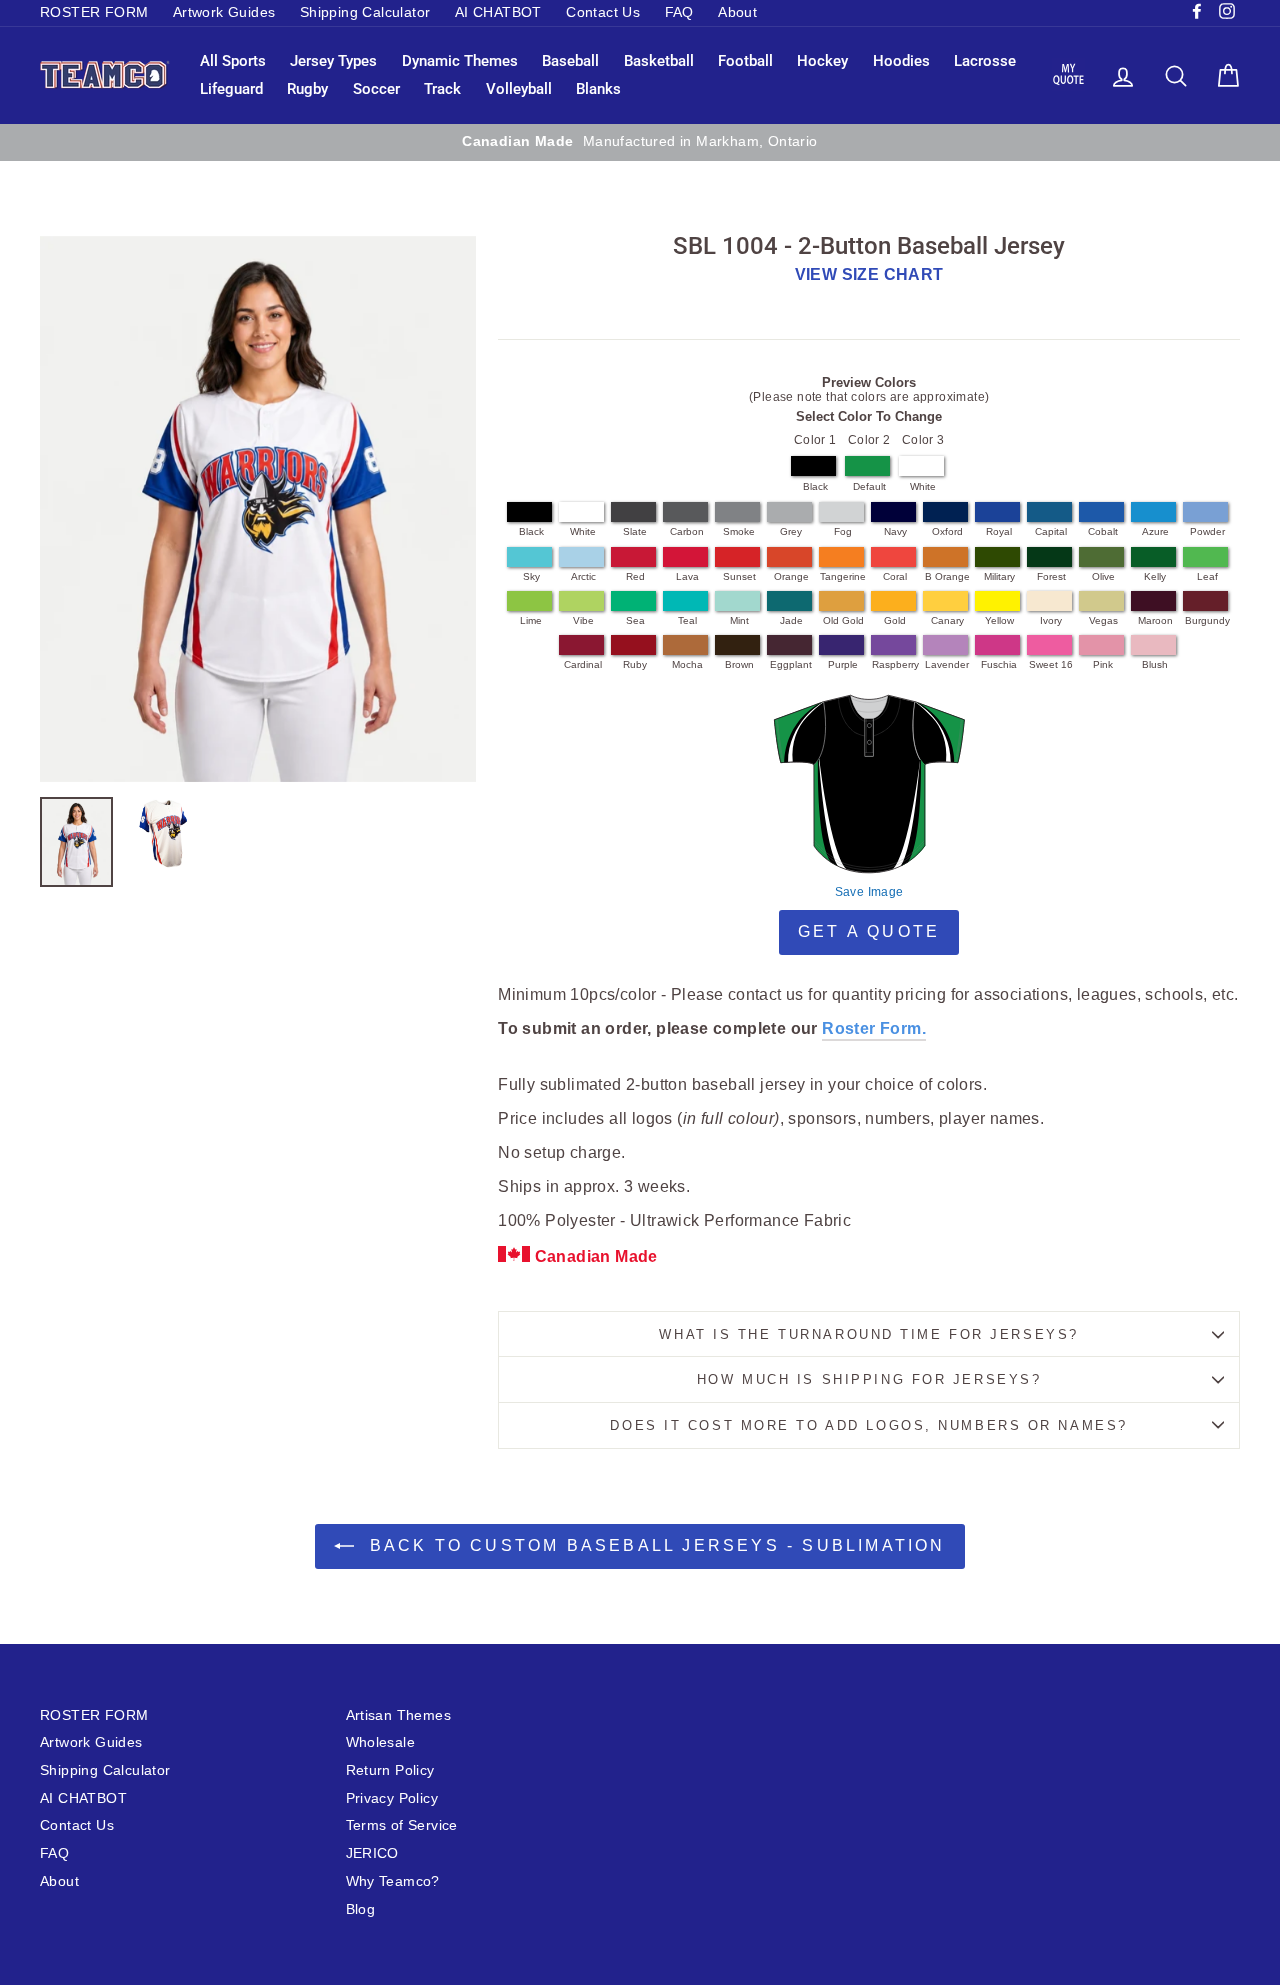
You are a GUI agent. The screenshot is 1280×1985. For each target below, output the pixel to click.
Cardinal (583, 664)
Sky (531, 576)
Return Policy (390, 1770)
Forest (1051, 576)
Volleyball (519, 89)
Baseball (570, 61)
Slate (635, 531)
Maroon (1155, 620)
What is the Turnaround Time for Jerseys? (868, 1334)
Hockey (822, 61)
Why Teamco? (393, 1881)
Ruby (635, 664)
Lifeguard (231, 89)
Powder (1207, 531)
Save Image (869, 892)
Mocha (687, 664)
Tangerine (843, 576)
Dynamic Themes (460, 61)
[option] (258, 509)
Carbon (687, 531)
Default (869, 486)
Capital (1051, 531)
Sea (635, 620)
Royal (999, 531)
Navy (895, 531)
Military (999, 576)
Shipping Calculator (365, 12)
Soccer (376, 89)
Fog (843, 531)
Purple (843, 664)
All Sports (233, 61)
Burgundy (1207, 620)
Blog (361, 1909)
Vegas (1103, 620)
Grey (791, 531)
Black (815, 486)
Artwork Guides (224, 12)
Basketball (659, 61)
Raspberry (895, 664)
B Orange (947, 576)
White (923, 486)
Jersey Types (333, 61)
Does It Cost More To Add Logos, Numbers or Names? (868, 1425)
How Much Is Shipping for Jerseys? (869, 1379)
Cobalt (1103, 531)
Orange (791, 576)
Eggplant (791, 664)
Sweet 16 (1051, 664)
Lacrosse (985, 61)
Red (635, 576)
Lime (531, 620)
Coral (895, 576)
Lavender (947, 664)
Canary (947, 620)
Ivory (1051, 620)
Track (442, 89)
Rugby (307, 89)
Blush (1155, 664)
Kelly (1155, 576)
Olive (1103, 576)
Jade (791, 620)
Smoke (739, 531)
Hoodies (901, 61)
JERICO (372, 1853)
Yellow (999, 620)
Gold (895, 620)
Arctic (583, 576)
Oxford (947, 531)
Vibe (583, 620)
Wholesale (381, 1742)
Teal (687, 620)
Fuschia (999, 664)
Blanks (598, 89)
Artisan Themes (399, 1715)
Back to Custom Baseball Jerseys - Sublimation (653, 1545)
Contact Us (603, 12)
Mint (739, 620)
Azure (1155, 531)
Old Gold (843, 620)
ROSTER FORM (94, 12)
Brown (739, 664)
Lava (687, 576)
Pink (1103, 664)
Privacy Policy (392, 1798)
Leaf (1207, 576)
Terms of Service (402, 1825)
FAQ (679, 12)
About (737, 12)
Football (745, 61)
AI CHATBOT (498, 12)
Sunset (739, 576)
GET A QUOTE (869, 931)
